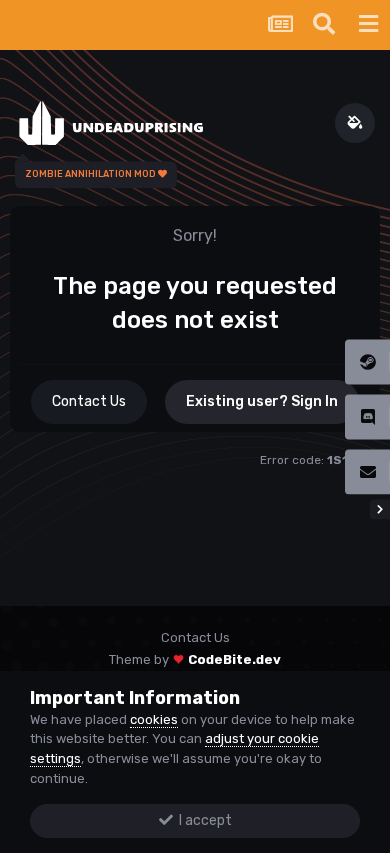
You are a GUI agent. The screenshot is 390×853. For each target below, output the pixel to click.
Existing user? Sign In (262, 401)
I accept (202, 820)
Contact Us (89, 401)
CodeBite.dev (234, 659)
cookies (154, 719)
